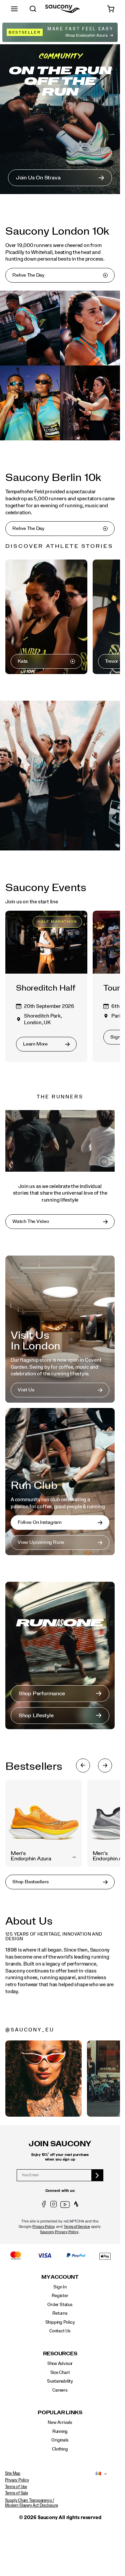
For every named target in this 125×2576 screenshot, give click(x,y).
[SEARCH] (33, 9)
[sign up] (97, 2175)
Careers (60, 2390)
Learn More (43, 2078)
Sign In (60, 2287)
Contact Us (60, 2331)
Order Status (60, 2305)
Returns (60, 2313)
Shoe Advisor (60, 2364)
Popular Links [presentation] (60, 2413)
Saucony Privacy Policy (59, 2232)
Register (60, 2296)
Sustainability (60, 2381)
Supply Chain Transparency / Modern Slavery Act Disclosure (31, 2503)
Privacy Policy (44, 2227)
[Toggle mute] (104, 1162)
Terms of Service (77, 2227)
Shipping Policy (60, 2322)
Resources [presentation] (60, 2354)
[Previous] (83, 1765)
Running (60, 2432)
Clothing (60, 2449)
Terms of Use (16, 2487)
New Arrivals (60, 2423)
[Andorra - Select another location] (96, 2474)
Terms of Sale (16, 2493)
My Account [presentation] (60, 2277)
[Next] (105, 1765)
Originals (60, 2440)
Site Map (13, 2473)
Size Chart (60, 2373)
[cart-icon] (111, 9)
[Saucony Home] (62, 9)
